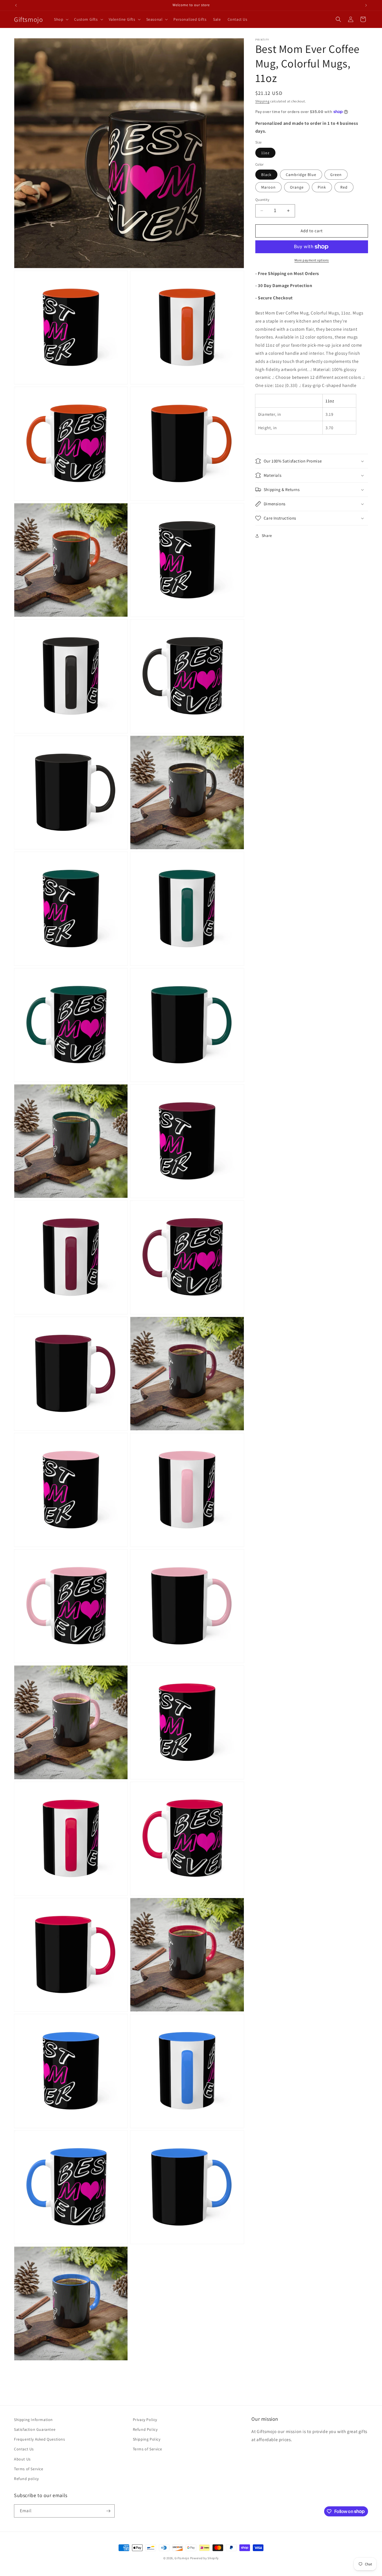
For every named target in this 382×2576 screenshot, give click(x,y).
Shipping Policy (147, 2439)
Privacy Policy (145, 2420)
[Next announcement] (366, 5)
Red (344, 187)
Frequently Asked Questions (40, 2439)
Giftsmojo (182, 2558)
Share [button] (267, 536)
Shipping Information (33, 2420)
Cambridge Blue (301, 175)
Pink (322, 187)
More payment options (312, 260)
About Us (22, 2459)
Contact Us (24, 2449)
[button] (61, 19)
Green (336, 175)
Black (266, 175)
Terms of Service (29, 2469)
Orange (297, 187)
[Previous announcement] (16, 5)
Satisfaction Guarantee (35, 2429)
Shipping (262, 101)
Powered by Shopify (205, 2558)
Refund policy (26, 2479)
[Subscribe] (108, 2511)
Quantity (262, 200)
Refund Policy (145, 2429)
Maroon (268, 187)
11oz (265, 153)
